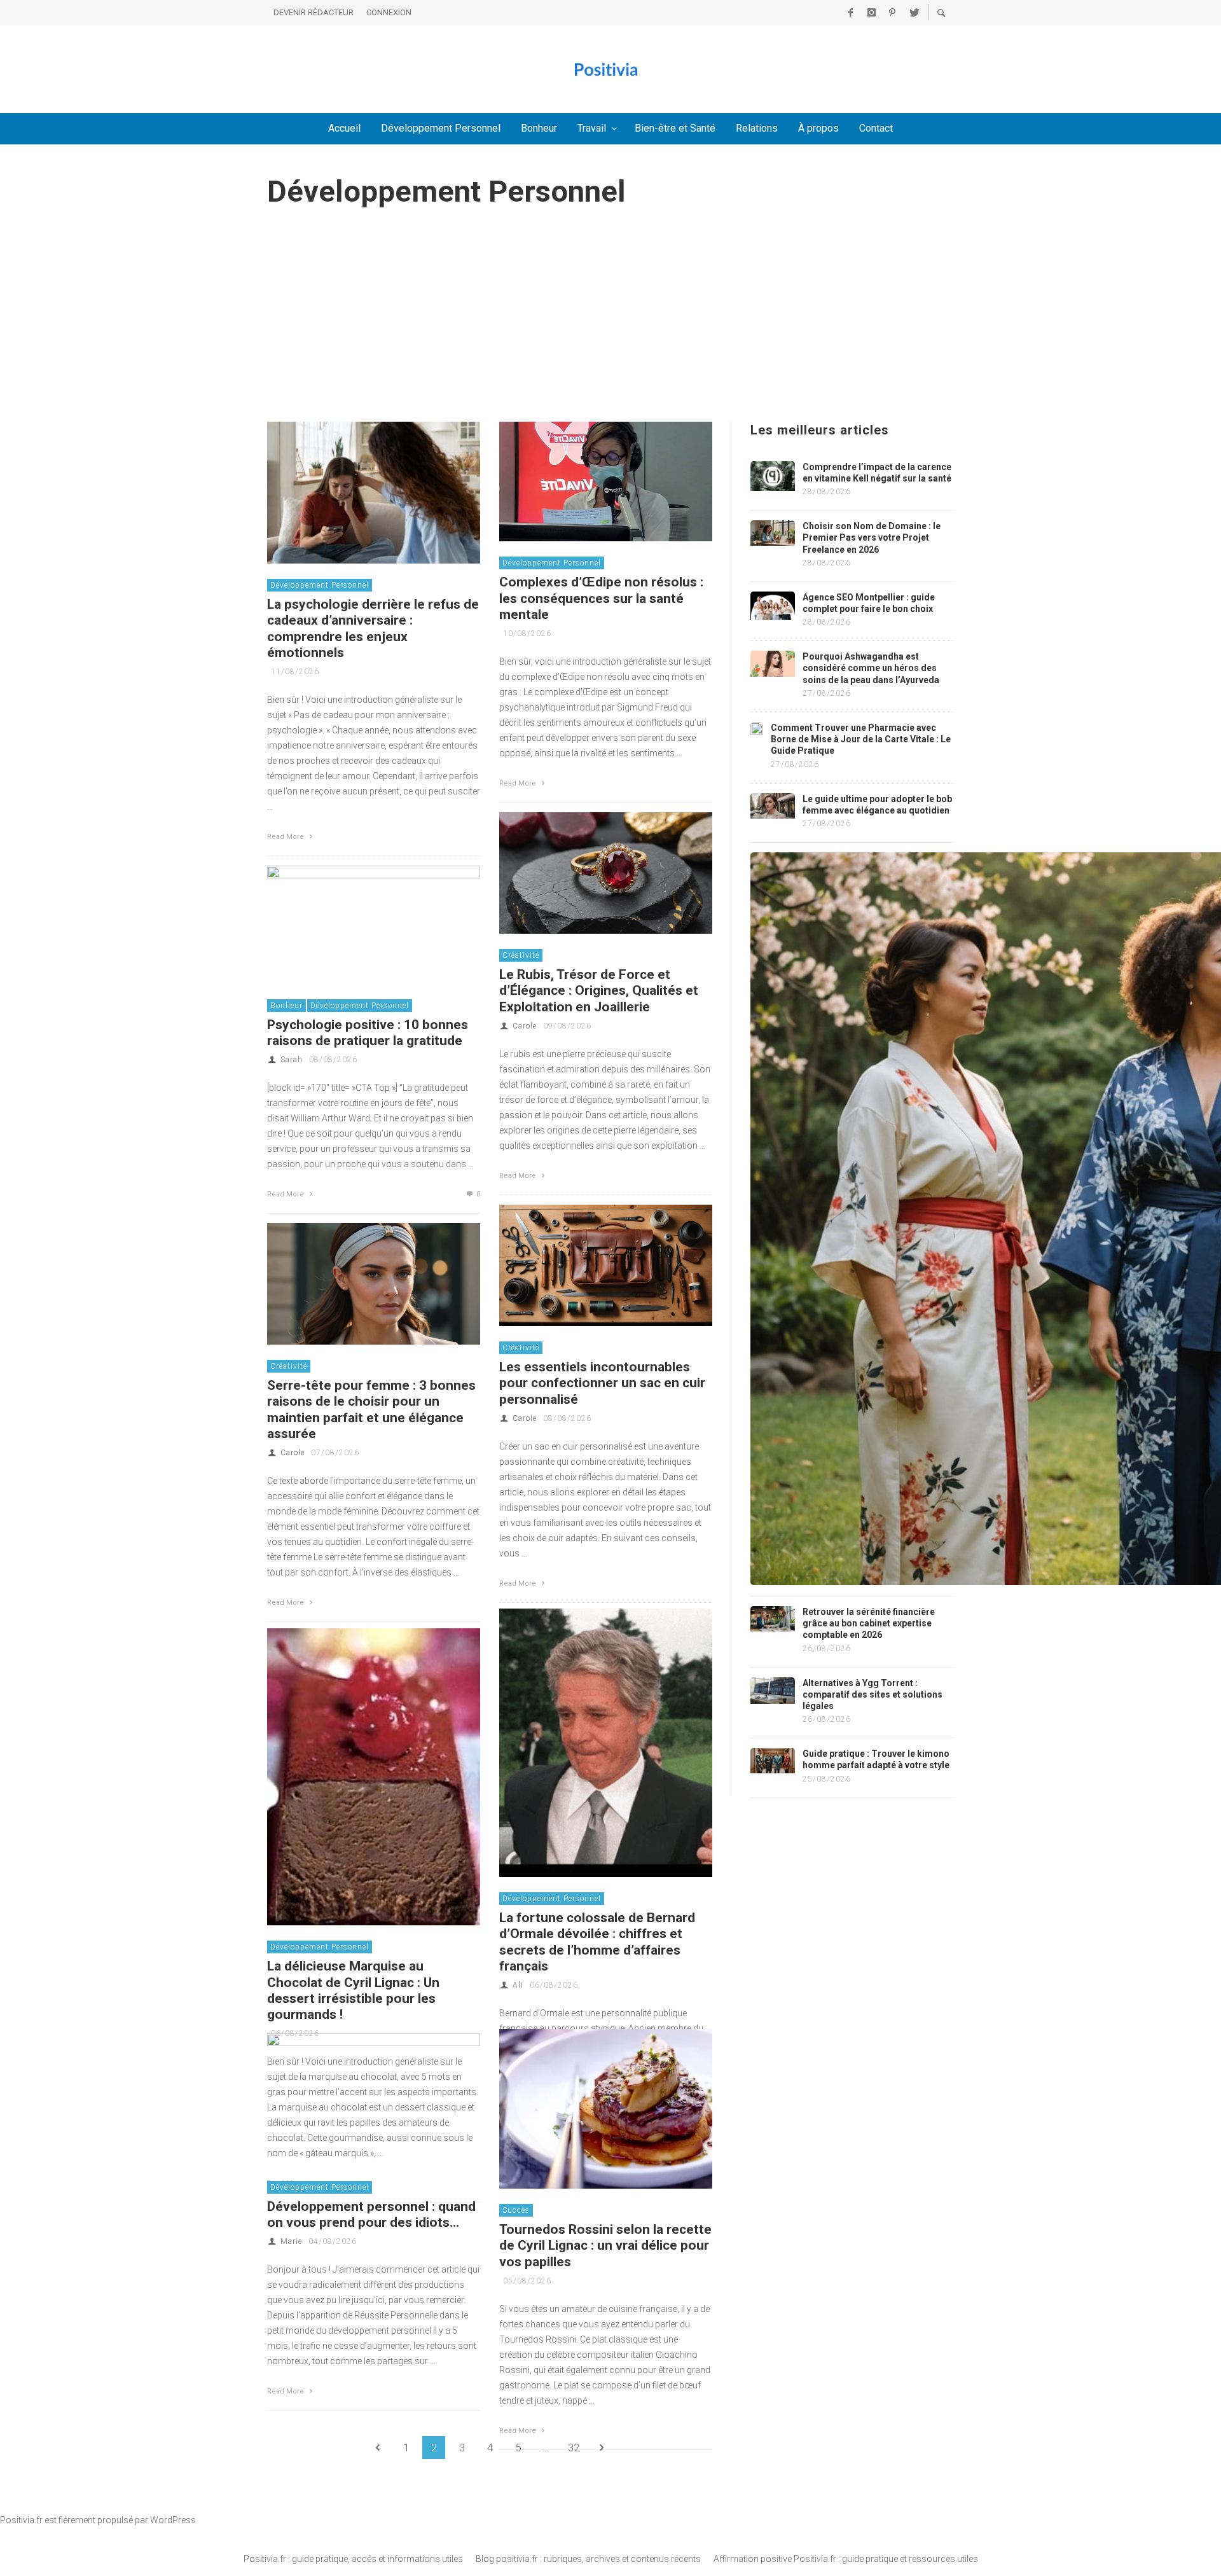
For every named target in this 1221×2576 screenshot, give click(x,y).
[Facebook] (850, 13)
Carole (525, 1026)
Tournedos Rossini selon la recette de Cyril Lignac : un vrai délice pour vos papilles (605, 2245)
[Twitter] (913, 13)
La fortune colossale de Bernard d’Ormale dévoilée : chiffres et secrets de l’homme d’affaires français (597, 1942)
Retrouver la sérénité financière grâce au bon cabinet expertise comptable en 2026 (869, 1623)
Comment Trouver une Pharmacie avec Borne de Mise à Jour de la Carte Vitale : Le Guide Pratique (861, 739)
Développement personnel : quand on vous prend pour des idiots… (371, 2214)
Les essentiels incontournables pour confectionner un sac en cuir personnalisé (602, 1383)
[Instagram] (871, 13)
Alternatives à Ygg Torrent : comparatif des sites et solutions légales (873, 1694)
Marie (291, 2241)
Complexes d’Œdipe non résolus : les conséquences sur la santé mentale (601, 598)
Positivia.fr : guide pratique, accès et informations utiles (353, 2559)
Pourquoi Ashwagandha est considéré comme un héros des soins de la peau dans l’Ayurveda (871, 668)
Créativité (521, 955)
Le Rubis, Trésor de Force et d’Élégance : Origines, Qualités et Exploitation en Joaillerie (599, 990)
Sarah (292, 1060)
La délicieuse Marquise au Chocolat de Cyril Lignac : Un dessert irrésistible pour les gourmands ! (353, 1990)
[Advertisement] (610, 326)
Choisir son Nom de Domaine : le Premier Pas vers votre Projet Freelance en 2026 (872, 537)
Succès (516, 2210)
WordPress (173, 2520)
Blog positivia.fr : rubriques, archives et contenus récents (588, 2559)
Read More (286, 837)
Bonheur (286, 1006)
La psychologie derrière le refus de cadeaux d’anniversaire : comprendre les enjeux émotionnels (373, 628)
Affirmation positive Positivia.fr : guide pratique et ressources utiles (846, 2559)
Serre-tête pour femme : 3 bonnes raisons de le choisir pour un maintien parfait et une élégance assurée (371, 1409)
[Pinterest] (892, 13)
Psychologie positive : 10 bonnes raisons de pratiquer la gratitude (368, 1033)
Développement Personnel (320, 585)
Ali (518, 1985)
